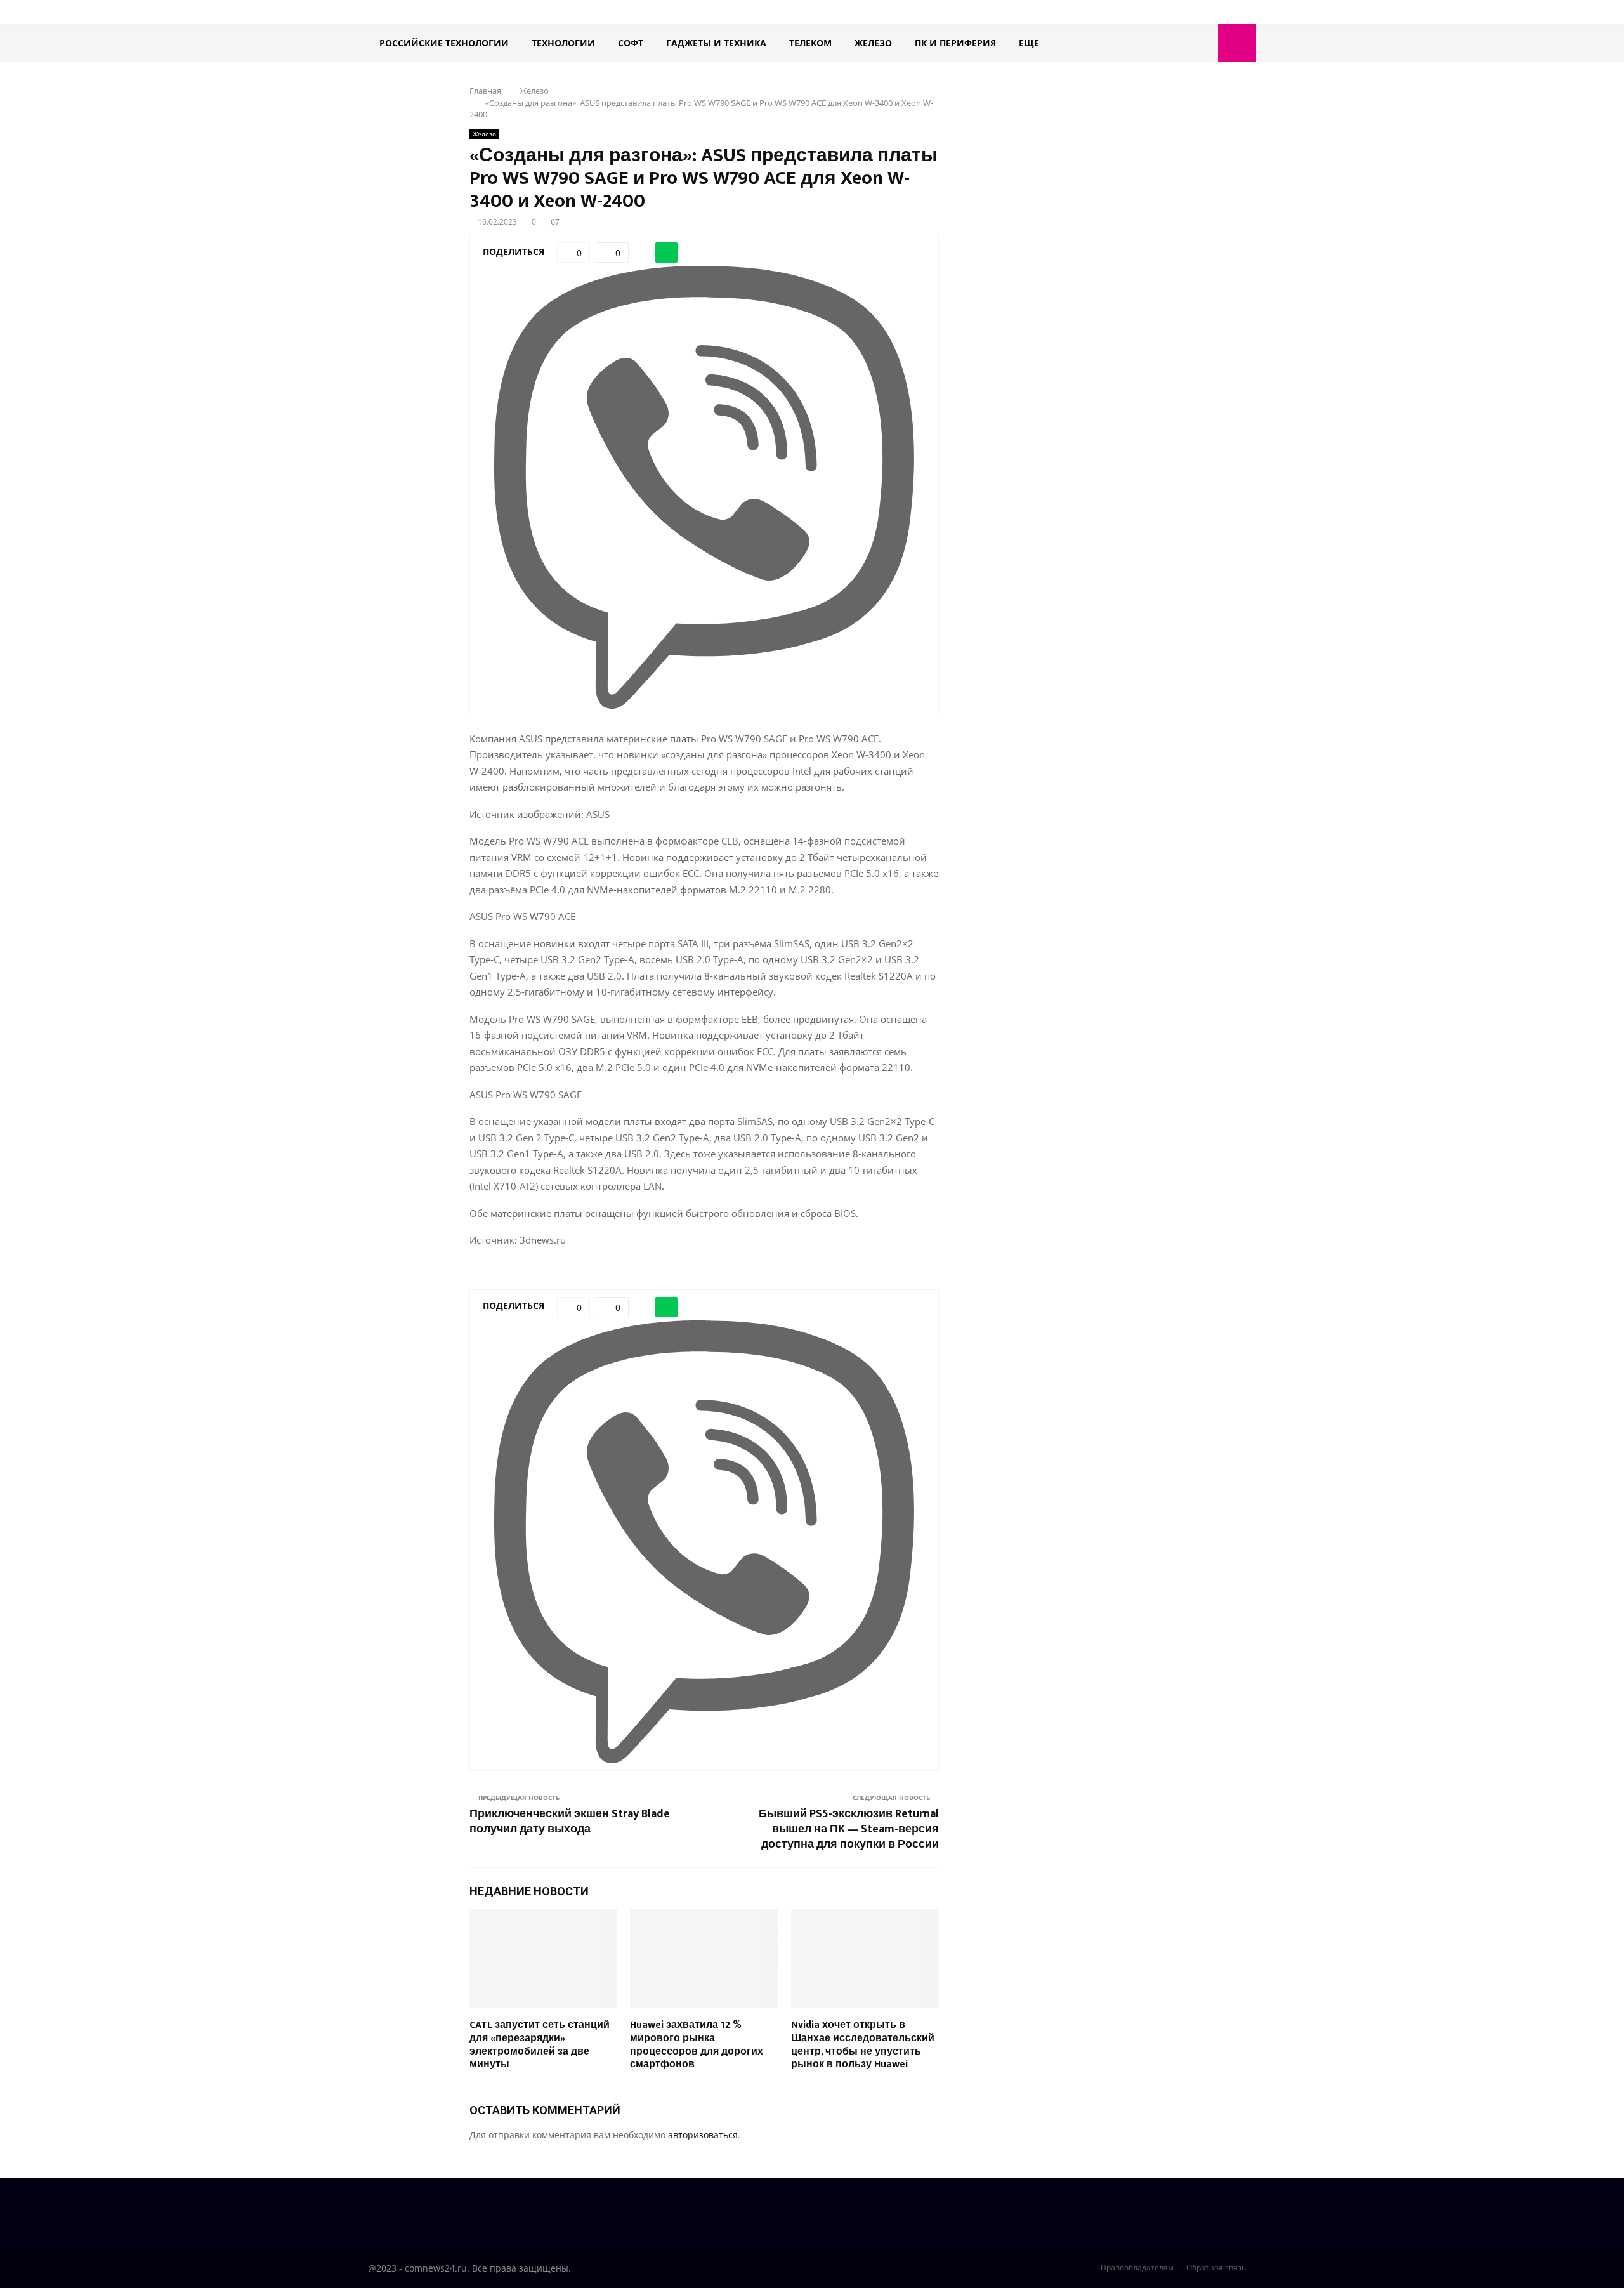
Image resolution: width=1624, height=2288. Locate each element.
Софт (631, 43)
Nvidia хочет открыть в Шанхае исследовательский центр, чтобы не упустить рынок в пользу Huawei (863, 2045)
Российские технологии (444, 43)
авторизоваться (703, 2135)
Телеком (810, 43)
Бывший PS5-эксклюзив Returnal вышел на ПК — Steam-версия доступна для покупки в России (849, 1829)
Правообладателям (1137, 2267)
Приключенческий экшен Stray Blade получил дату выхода (570, 1822)
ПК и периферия (955, 43)
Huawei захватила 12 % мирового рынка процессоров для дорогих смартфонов (697, 2045)
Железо (873, 43)
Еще (1029, 43)
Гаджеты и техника (716, 43)
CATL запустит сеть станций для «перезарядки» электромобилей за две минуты (540, 2045)
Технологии (563, 43)
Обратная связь (1216, 2267)
